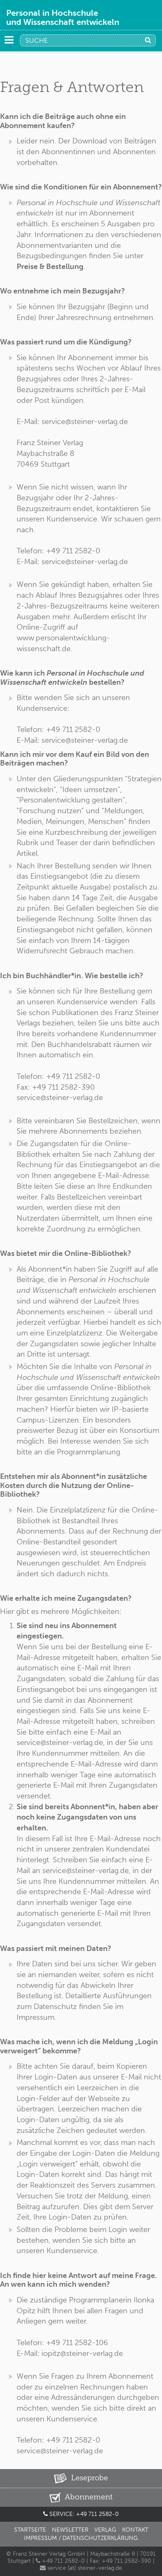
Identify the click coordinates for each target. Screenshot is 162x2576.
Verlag (105, 2530)
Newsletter (70, 2530)
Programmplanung (88, 1452)
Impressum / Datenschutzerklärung (81, 2538)
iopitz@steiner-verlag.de (82, 2353)
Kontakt (135, 2530)
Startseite (30, 2530)
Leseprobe (88, 2478)
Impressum (36, 2017)
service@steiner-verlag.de (60, 2451)
